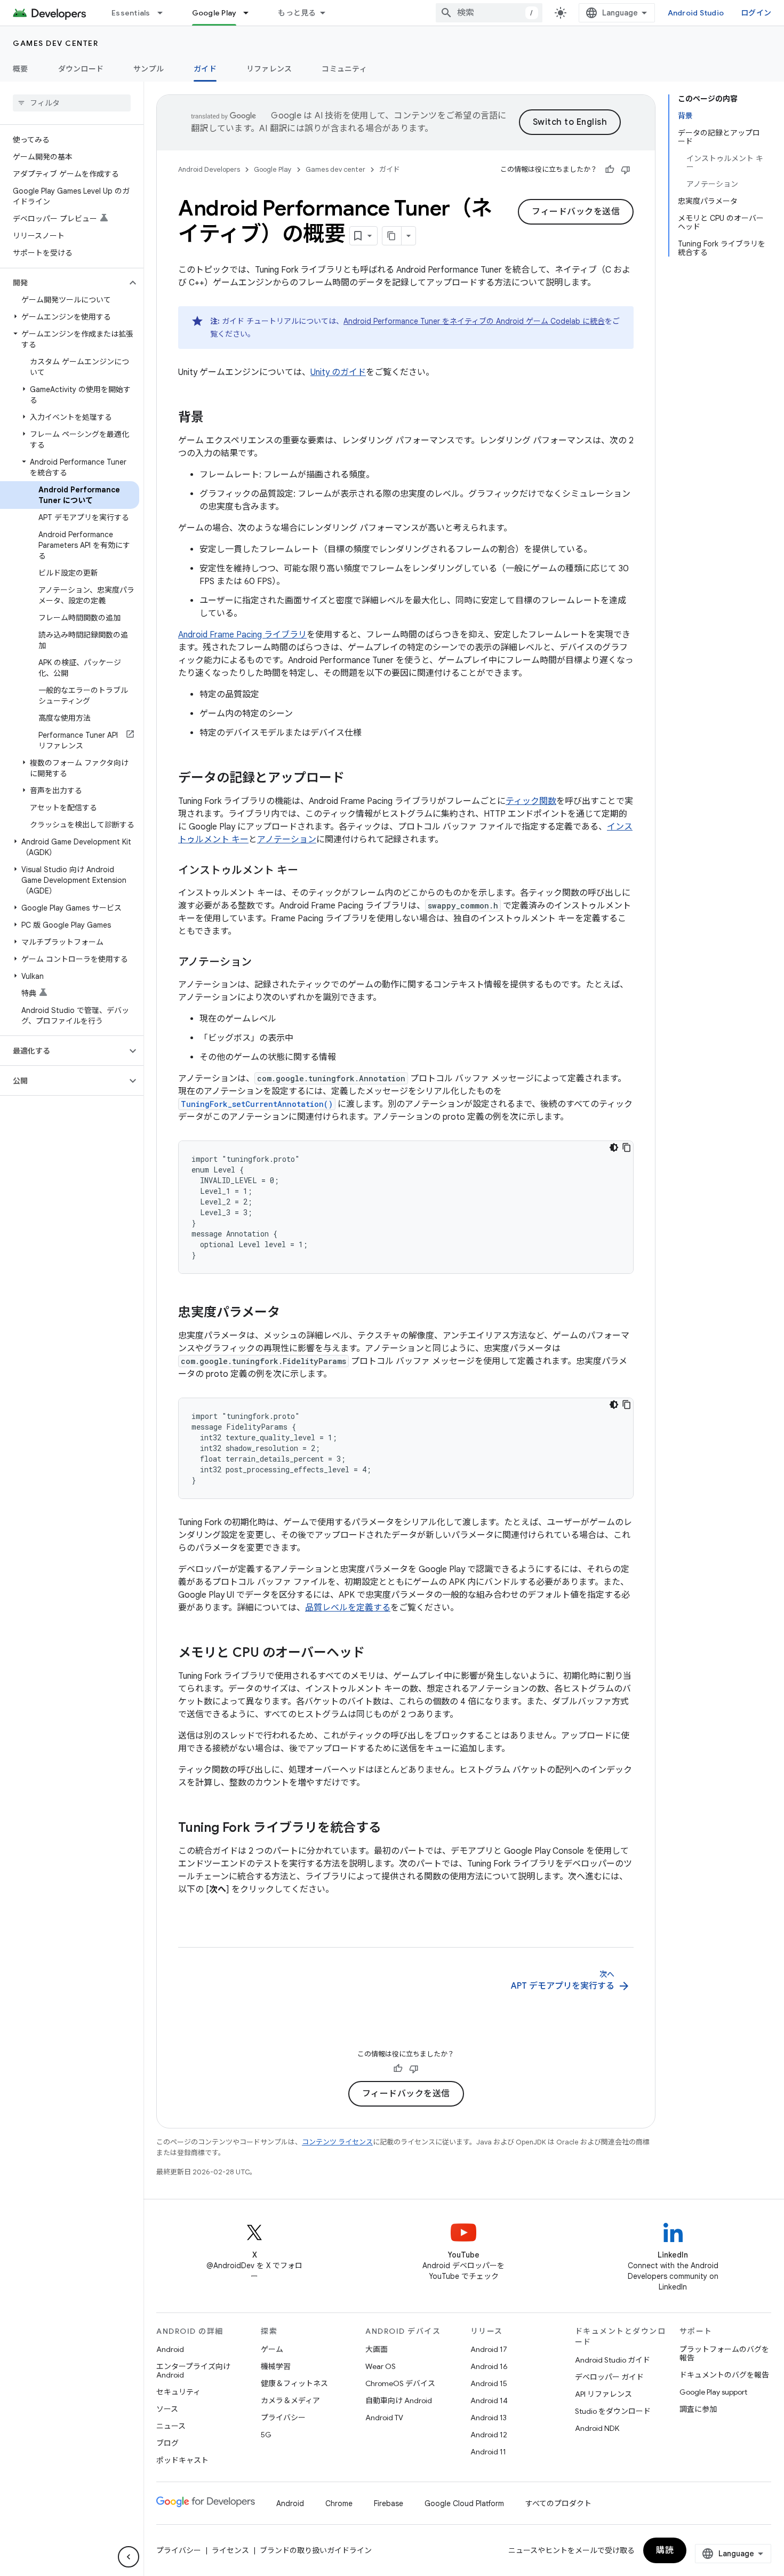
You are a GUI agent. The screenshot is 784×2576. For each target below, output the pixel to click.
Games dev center (55, 43)
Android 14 (489, 2400)
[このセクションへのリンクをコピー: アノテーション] (262, 963)
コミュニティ (344, 69)
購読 (665, 2550)
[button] (63, 283)
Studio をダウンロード (613, 2411)
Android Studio (696, 13)
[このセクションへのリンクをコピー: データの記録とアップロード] (355, 779)
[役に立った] (610, 170)
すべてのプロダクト (558, 2503)
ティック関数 (531, 801)
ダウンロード (81, 69)
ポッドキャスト (182, 2460)
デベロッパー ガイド (609, 2377)
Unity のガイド (338, 372)
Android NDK (597, 2428)
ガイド (205, 69)
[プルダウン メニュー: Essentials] (165, 13)
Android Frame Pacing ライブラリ (242, 635)
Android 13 (489, 2418)
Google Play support (713, 2392)
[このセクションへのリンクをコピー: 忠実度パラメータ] (291, 1313)
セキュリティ (178, 2392)
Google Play (214, 13)
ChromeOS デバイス (400, 2383)
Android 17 (489, 2349)
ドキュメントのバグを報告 (724, 2375)
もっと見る (297, 13)
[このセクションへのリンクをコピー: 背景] (214, 418)
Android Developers (209, 169)
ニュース (171, 2426)
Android (170, 2349)
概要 (21, 69)
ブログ (167, 2443)
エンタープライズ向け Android (193, 2371)
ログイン (756, 13)
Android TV (384, 2418)
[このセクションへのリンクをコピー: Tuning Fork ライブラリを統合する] (392, 1829)
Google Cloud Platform (464, 2503)
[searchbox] (72, 103)
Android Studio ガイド (613, 2360)
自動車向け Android (399, 2400)
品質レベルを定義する (348, 1608)
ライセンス (230, 2550)
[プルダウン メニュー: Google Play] (251, 13)
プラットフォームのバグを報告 (724, 2354)
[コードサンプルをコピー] (627, 1147)
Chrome (339, 2503)
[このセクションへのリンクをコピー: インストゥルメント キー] (309, 871)
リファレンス (269, 69)
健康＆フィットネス (294, 2383)
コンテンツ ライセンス (337, 2142)
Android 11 (488, 2452)
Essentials (131, 13)
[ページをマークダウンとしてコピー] (392, 236)
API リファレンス (603, 2394)
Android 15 (489, 2383)
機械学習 (276, 2366)
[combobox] (489, 13)
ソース (167, 2409)
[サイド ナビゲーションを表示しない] (129, 2557)
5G (266, 2435)
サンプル (149, 69)
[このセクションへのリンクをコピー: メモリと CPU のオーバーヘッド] (375, 1654)
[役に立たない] (626, 170)
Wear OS (381, 2366)
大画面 (377, 2349)
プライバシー (283, 2418)
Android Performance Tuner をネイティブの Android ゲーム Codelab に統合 (474, 321)
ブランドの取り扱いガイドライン (316, 2550)
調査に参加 (698, 2409)
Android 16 (489, 2366)
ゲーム (272, 2349)
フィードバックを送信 (576, 212)
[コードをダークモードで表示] (614, 1147)
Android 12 (489, 2435)
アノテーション (287, 840)
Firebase (389, 2503)
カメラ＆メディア (290, 2400)
